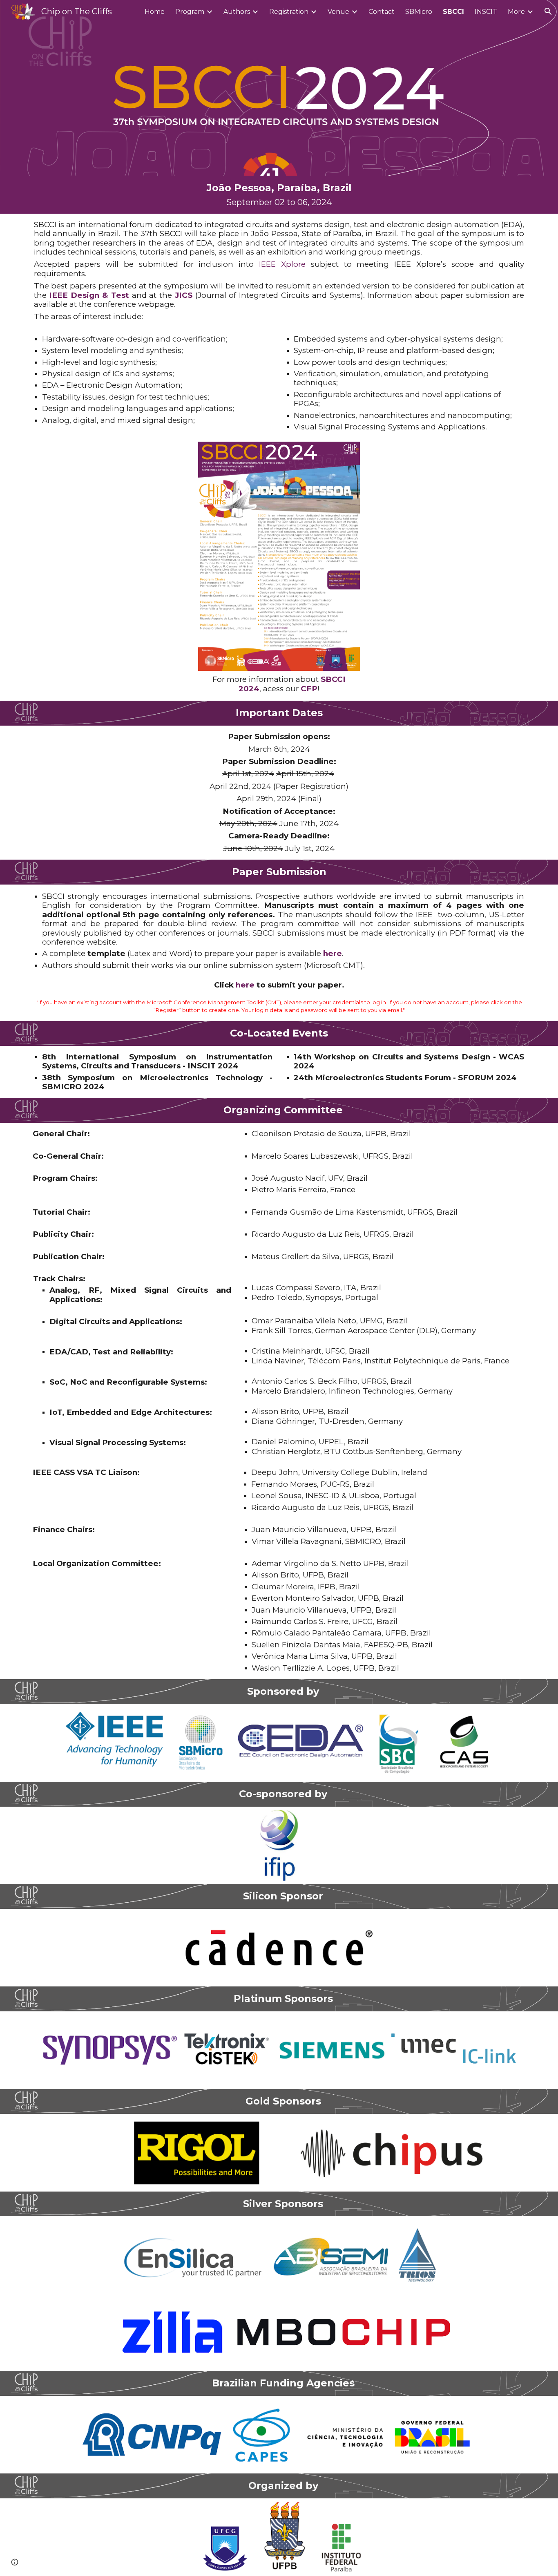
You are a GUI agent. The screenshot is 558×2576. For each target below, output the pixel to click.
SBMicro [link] (419, 12)
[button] (548, 11)
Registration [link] (289, 12)
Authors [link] (237, 12)
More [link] (516, 12)
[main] (279, 195)
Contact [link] (382, 12)
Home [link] (155, 12)
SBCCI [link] (453, 12)
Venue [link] (338, 12)
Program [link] (190, 12)
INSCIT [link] (486, 12)
